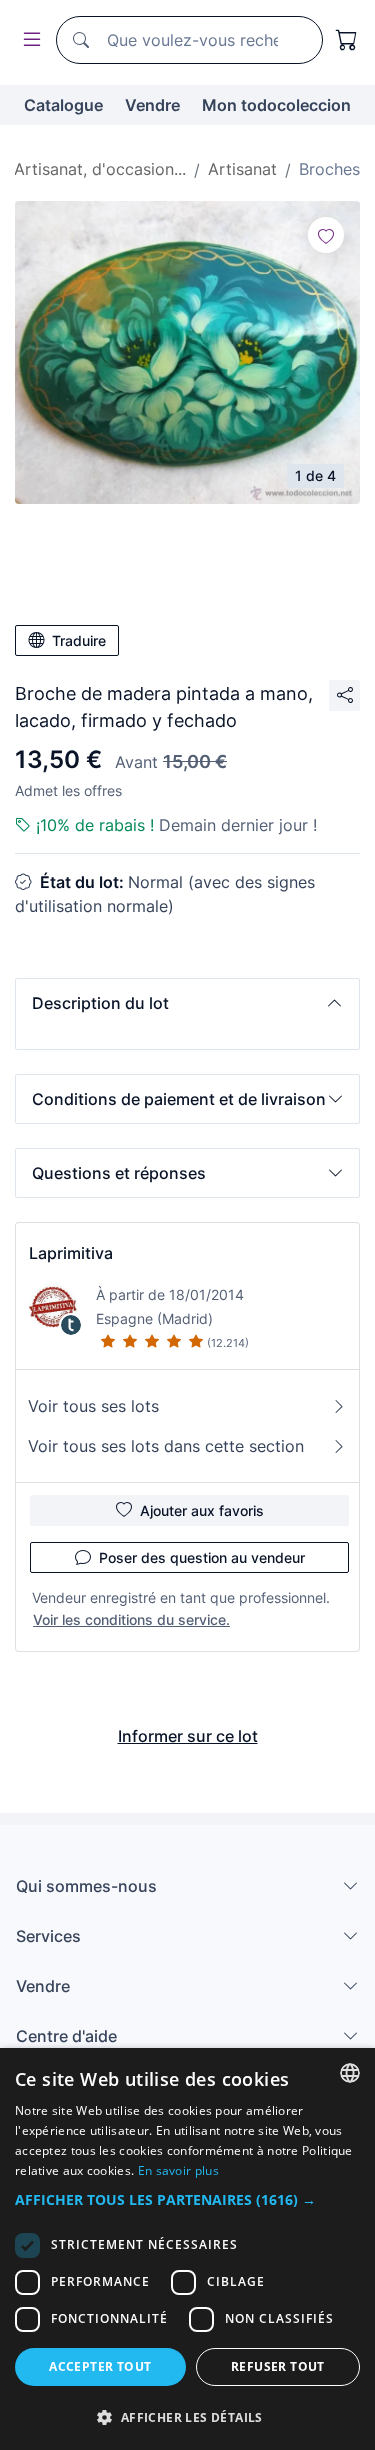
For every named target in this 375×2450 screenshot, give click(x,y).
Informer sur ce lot (188, 1736)
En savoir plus (178, 2170)
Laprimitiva (71, 1253)
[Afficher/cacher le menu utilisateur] (28, 40)
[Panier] (347, 40)
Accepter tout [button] (100, 2366)
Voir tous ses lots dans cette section (166, 1446)
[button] (187, 1003)
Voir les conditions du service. (131, 1619)
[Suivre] (326, 235)
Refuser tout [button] (278, 2366)
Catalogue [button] (63, 105)
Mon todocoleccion (276, 105)
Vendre (152, 105)
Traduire (79, 640)
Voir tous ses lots (93, 1406)
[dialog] (187, 2249)
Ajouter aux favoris (202, 1510)
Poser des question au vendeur (202, 1557)
